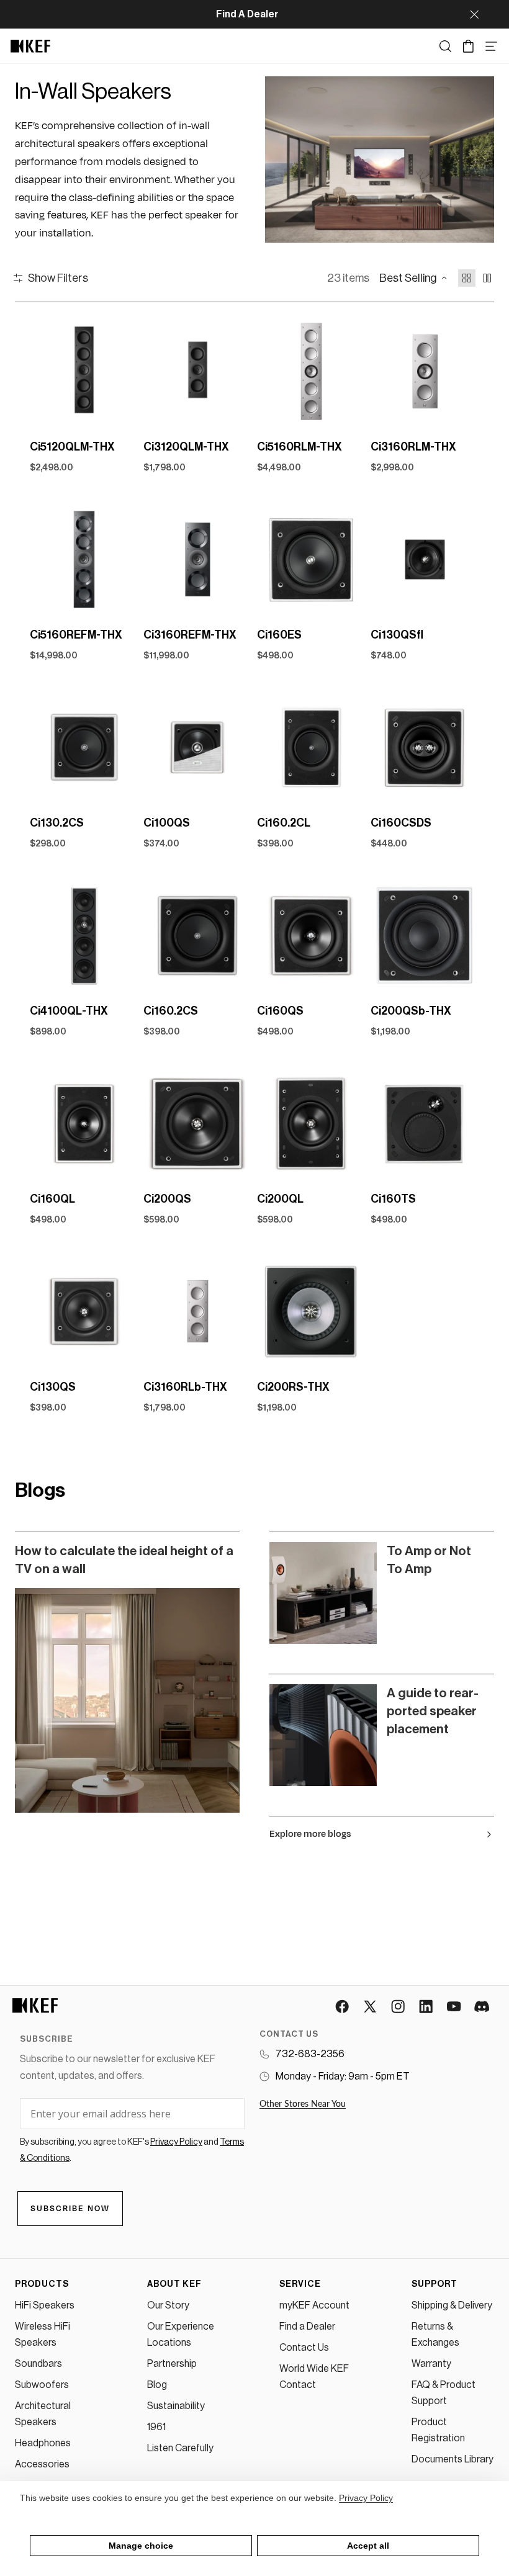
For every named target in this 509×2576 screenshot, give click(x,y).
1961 (156, 2427)
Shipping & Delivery (452, 2305)
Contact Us (304, 2348)
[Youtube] (455, 2007)
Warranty (431, 2364)
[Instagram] (399, 2007)
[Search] (445, 46)
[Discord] (483, 2007)
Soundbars (38, 2364)
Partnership (172, 2364)
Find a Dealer (307, 2327)
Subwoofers (42, 2385)
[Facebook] (343, 2007)
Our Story (168, 2305)
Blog (157, 2385)
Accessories (42, 2464)
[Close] (474, 14)
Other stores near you (303, 2104)
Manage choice (141, 2546)
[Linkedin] (427, 2007)
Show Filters (58, 278)
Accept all (368, 2546)
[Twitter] (371, 2007)
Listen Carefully (180, 2448)
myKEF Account (314, 2305)
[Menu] (491, 46)
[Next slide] (125, 371)
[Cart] (468, 46)
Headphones (43, 2443)
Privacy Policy (366, 2498)
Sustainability (176, 2406)
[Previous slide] (43, 371)
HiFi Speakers (45, 2305)
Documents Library (453, 2459)
